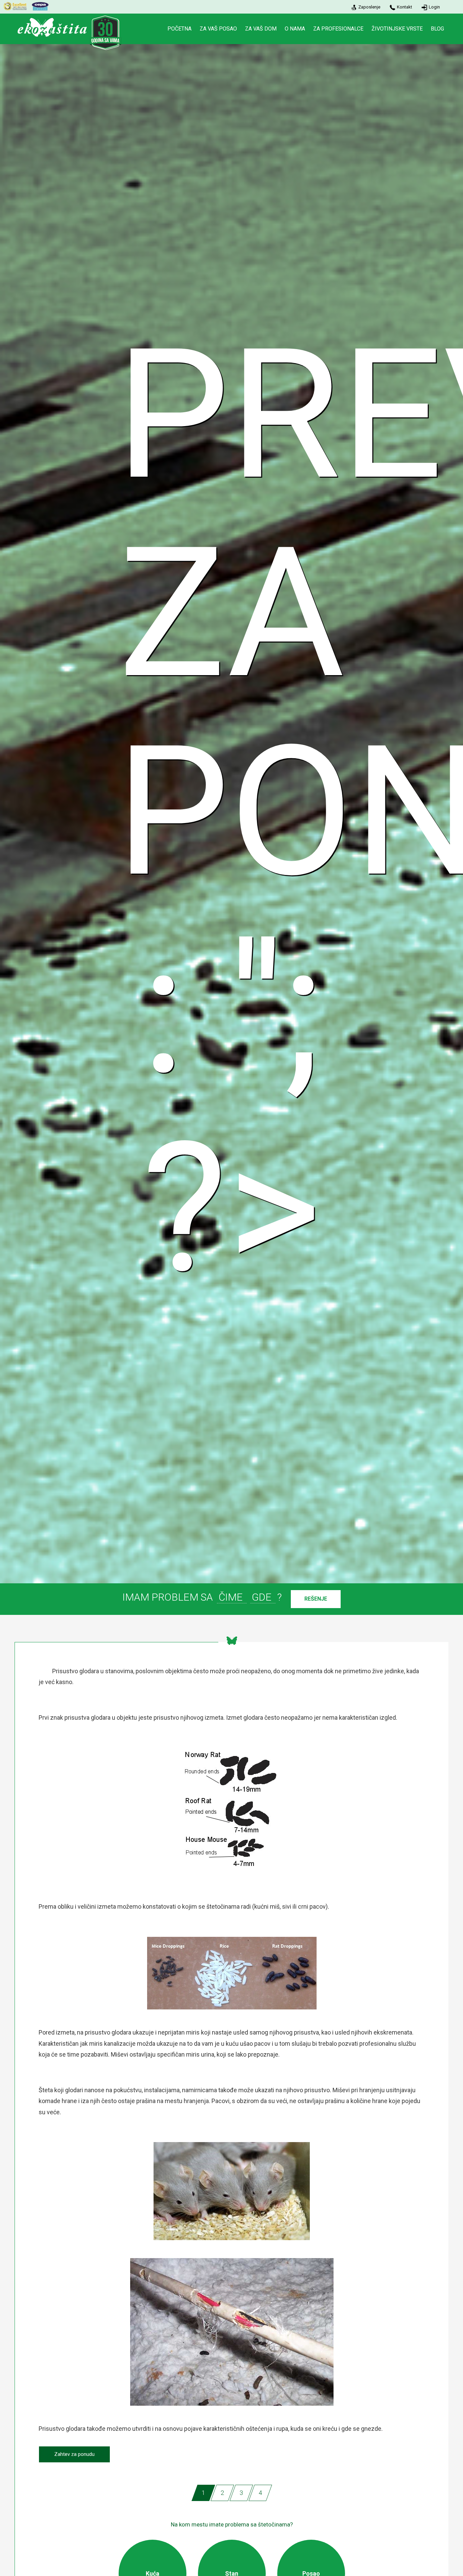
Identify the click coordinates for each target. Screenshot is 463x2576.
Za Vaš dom (261, 29)
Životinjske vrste (397, 29)
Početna (179, 29)
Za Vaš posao (218, 29)
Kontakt (405, 7)
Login (434, 7)
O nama (295, 29)
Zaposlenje (369, 7)
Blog (437, 29)
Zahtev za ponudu (74, 2454)
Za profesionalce (338, 29)
